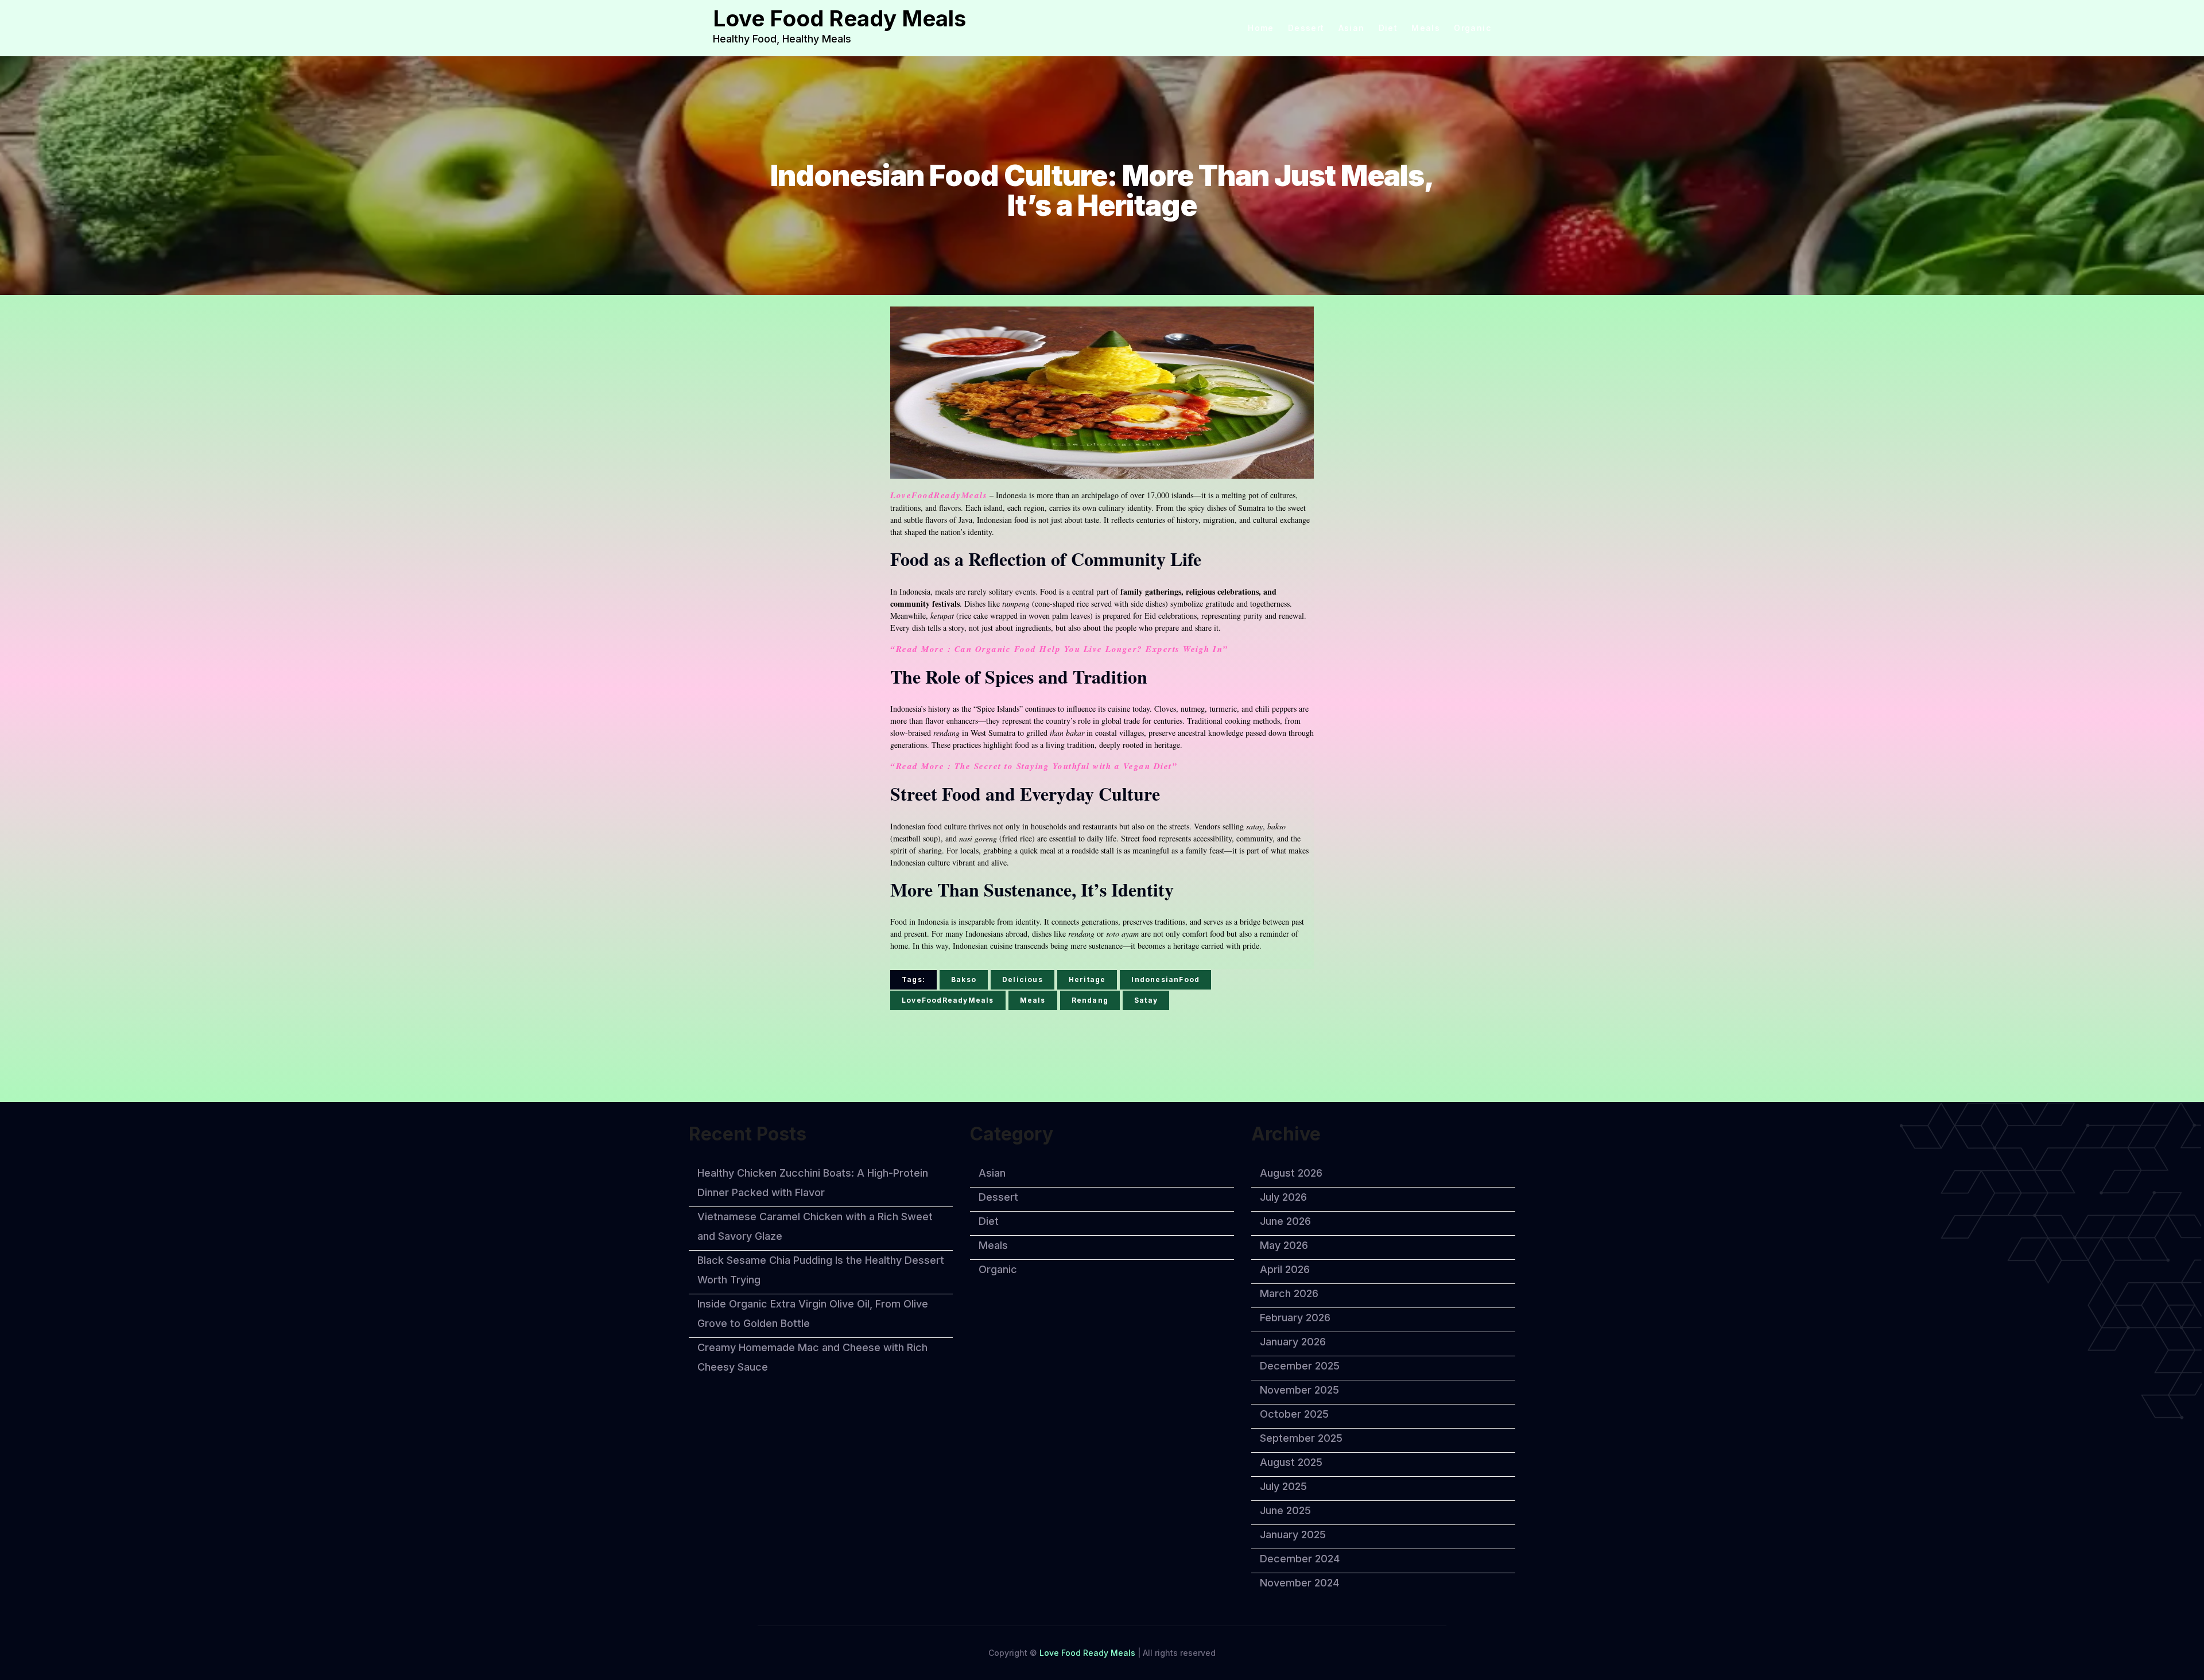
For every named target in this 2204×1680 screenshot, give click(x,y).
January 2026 (1293, 1342)
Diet (1388, 28)
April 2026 (1285, 1269)
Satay (1146, 1000)
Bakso (964, 979)
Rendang (1090, 1000)
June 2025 (1285, 1510)
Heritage (1087, 979)
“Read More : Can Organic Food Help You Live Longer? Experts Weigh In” (1059, 649)
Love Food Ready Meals (839, 18)
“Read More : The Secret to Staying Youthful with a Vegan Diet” (1034, 766)
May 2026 (1284, 1245)
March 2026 (1289, 1293)
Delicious (1023, 979)
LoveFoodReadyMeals (939, 495)
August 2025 (1291, 1462)
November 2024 (1299, 1583)
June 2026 (1285, 1221)
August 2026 (1291, 1173)
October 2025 (1294, 1414)
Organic (1472, 28)
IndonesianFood (1165, 979)
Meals (1426, 28)
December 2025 (1300, 1366)
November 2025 (1299, 1390)
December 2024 (1300, 1559)
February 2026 (1295, 1318)
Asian (1352, 28)
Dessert (1306, 28)
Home (1261, 28)
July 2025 (1283, 1486)
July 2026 (1283, 1197)
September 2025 (1301, 1438)
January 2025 (1293, 1534)
